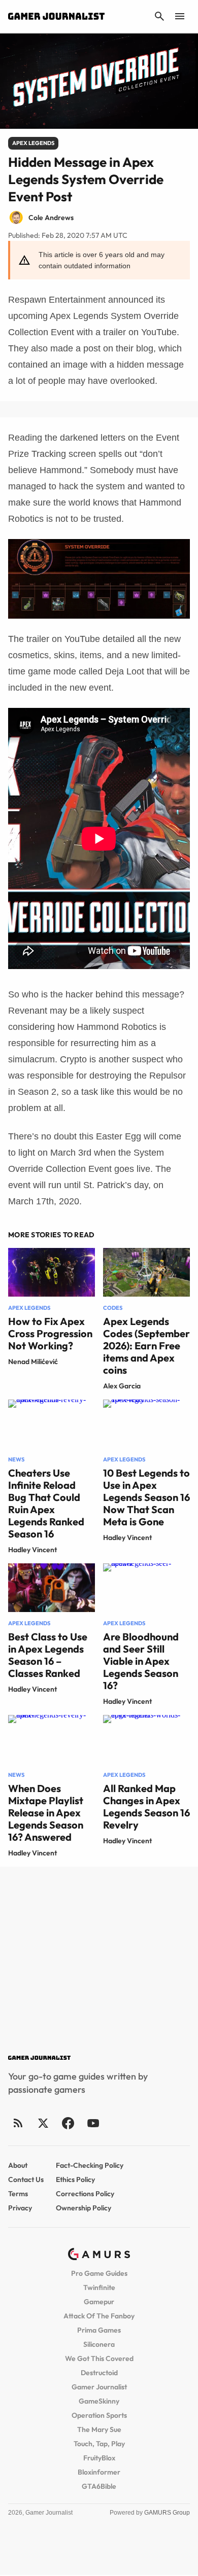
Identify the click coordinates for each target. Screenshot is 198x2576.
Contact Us (26, 2179)
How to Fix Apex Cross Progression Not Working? (50, 1333)
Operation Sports (99, 2415)
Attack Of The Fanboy (99, 2316)
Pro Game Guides (99, 2273)
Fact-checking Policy (90, 2165)
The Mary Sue (99, 2429)
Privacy (20, 2208)
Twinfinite (99, 2287)
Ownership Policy (84, 2208)
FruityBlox (99, 2458)
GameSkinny (99, 2401)
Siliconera (99, 2344)
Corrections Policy (85, 2194)
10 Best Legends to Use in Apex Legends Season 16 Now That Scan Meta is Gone (146, 1497)
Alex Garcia (122, 1386)
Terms (18, 2194)
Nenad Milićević (33, 1362)
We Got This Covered (99, 2358)
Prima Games (99, 2330)
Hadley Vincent (32, 1550)
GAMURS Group (167, 2513)
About (18, 2165)
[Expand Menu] (180, 16)
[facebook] (68, 2123)
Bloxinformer (99, 2472)
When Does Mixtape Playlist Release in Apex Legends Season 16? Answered (46, 1813)
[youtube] (93, 2123)
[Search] (159, 16)
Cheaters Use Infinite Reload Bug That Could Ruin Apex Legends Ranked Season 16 (46, 1503)
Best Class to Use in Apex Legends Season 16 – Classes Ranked (48, 1655)
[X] (43, 2123)
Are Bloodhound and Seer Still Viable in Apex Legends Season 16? (141, 1661)
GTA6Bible (99, 2486)
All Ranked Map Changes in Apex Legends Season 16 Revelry (146, 1806)
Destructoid (99, 2373)
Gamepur (99, 2302)
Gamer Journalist (99, 2387)
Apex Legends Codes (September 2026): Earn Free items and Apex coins (146, 1346)
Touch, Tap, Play (99, 2444)
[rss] (18, 2123)
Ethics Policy (75, 2179)
